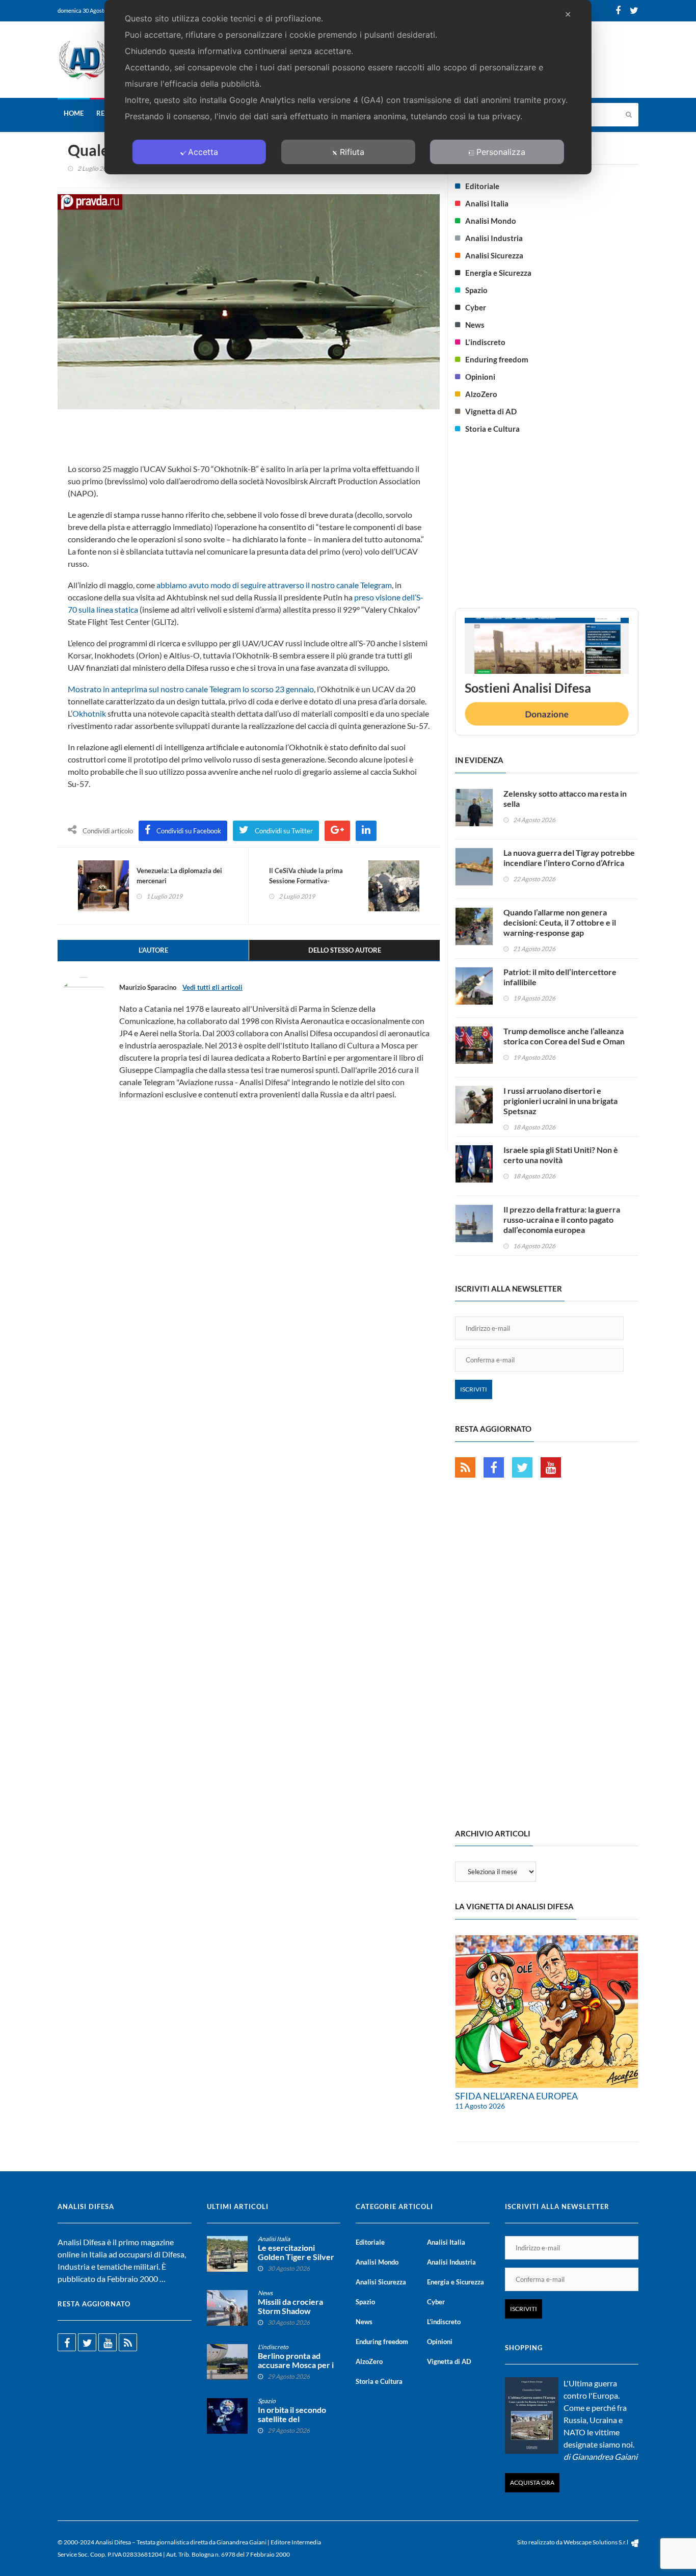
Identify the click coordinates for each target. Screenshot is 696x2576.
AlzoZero (481, 394)
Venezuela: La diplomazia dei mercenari (179, 876)
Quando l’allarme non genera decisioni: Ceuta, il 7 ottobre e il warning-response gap (560, 922)
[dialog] (348, 87)
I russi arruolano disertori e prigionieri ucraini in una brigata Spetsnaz (560, 1101)
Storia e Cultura (492, 429)
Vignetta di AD (491, 411)
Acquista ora (532, 2482)
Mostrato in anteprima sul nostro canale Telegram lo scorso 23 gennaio (191, 689)
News (475, 325)
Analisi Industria (494, 238)
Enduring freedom (497, 359)
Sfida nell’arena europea (516, 2096)
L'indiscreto (485, 342)
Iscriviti (474, 1389)
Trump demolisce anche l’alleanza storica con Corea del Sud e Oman (564, 1036)
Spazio (476, 290)
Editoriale (482, 186)
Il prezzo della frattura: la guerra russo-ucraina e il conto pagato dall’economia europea (562, 1219)
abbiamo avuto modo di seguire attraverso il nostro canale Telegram (274, 585)
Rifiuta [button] (352, 152)
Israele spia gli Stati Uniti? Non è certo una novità (561, 1155)
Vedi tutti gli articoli (212, 987)
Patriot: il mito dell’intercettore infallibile (560, 977)
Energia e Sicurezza (498, 273)
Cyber (476, 307)
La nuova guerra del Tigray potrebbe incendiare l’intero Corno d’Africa (569, 858)
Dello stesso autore (345, 950)
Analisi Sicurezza (494, 255)
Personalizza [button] (501, 152)
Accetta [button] (203, 152)
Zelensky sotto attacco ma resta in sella (565, 798)
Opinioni (480, 377)
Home (74, 113)
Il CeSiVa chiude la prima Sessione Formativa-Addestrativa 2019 (306, 881)
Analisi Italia (487, 203)
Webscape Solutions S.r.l (596, 2542)
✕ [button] (568, 14)
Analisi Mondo (491, 221)
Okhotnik (89, 713)
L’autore (153, 950)
